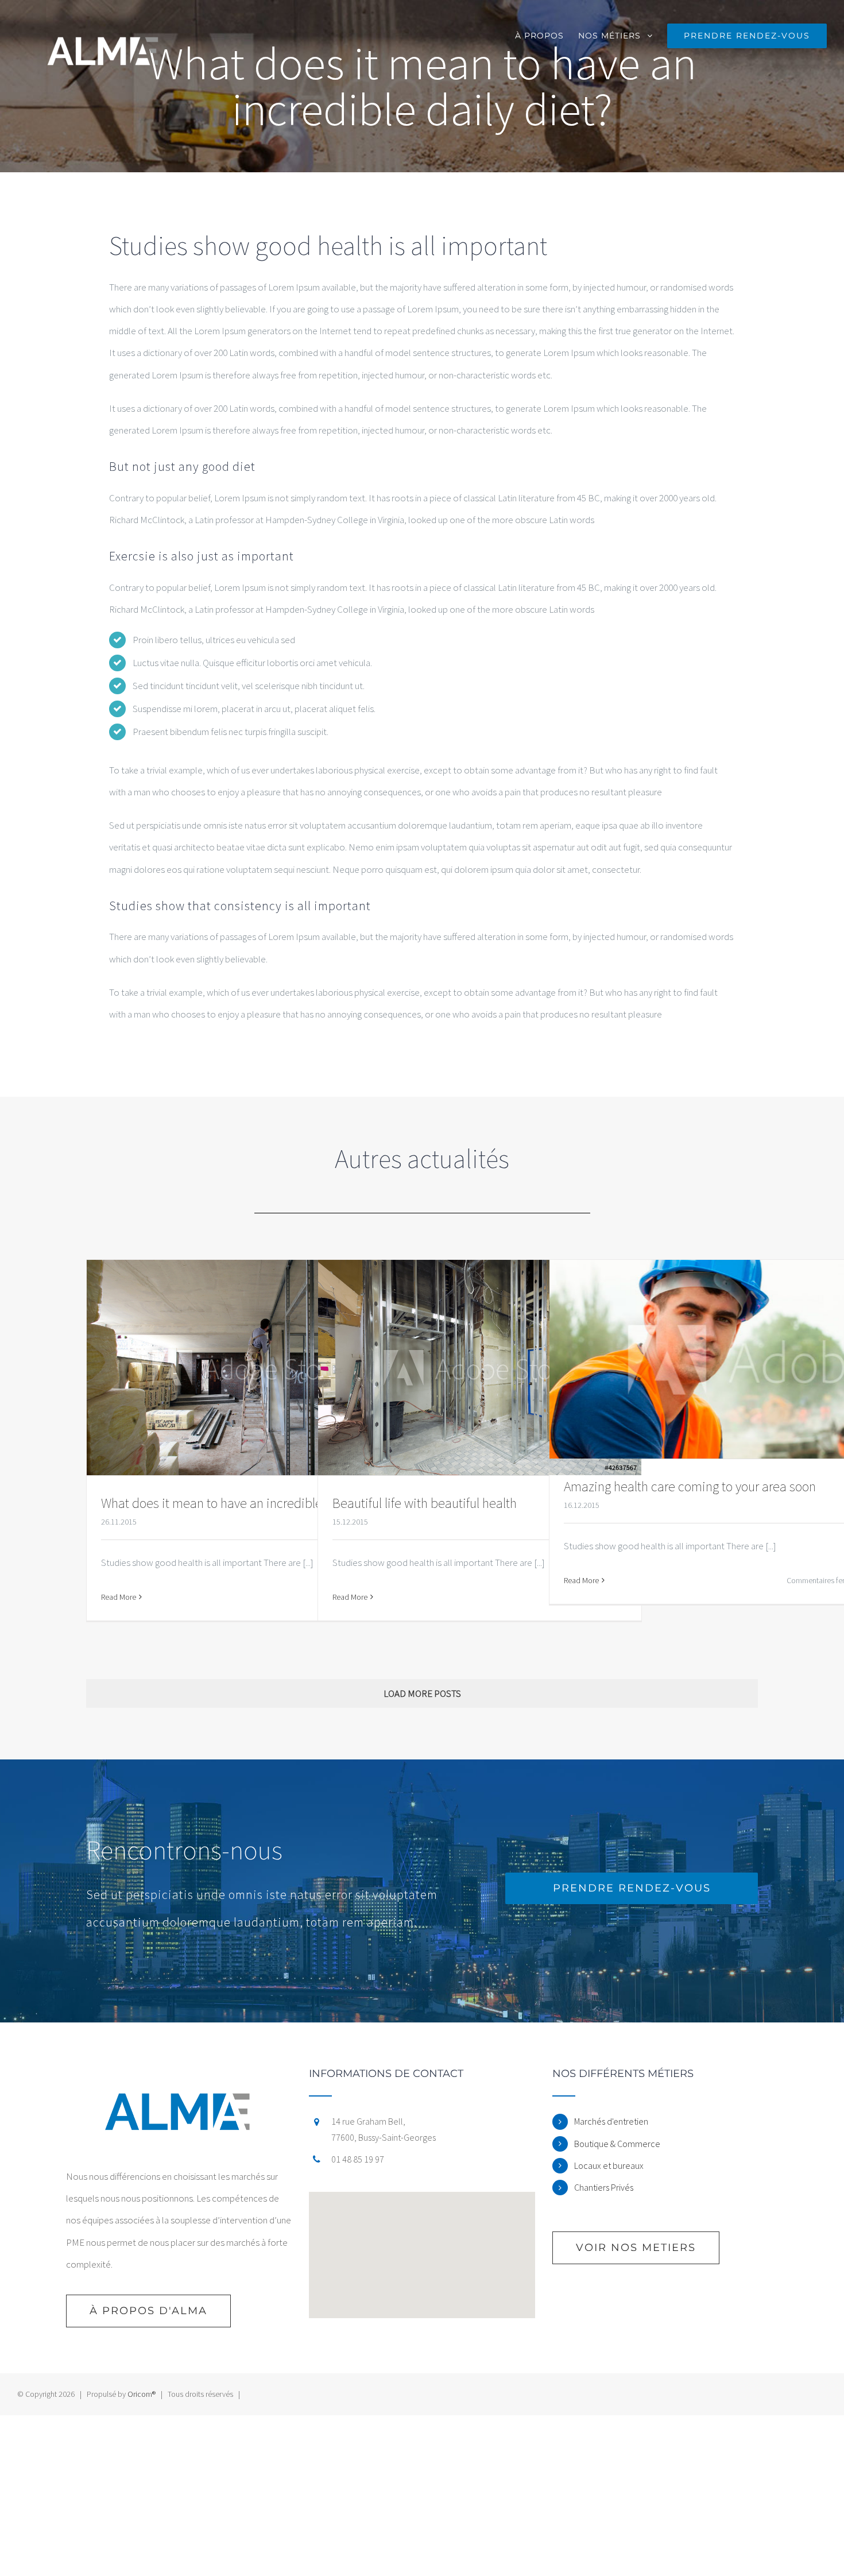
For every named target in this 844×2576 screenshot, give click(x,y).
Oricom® (142, 2394)
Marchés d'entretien (611, 2121)
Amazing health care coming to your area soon (690, 1486)
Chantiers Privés (604, 2187)
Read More (119, 1597)
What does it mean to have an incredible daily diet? (241, 1503)
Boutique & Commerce (617, 2144)
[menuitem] (547, 34)
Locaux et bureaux (609, 2165)
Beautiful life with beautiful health (425, 1503)
